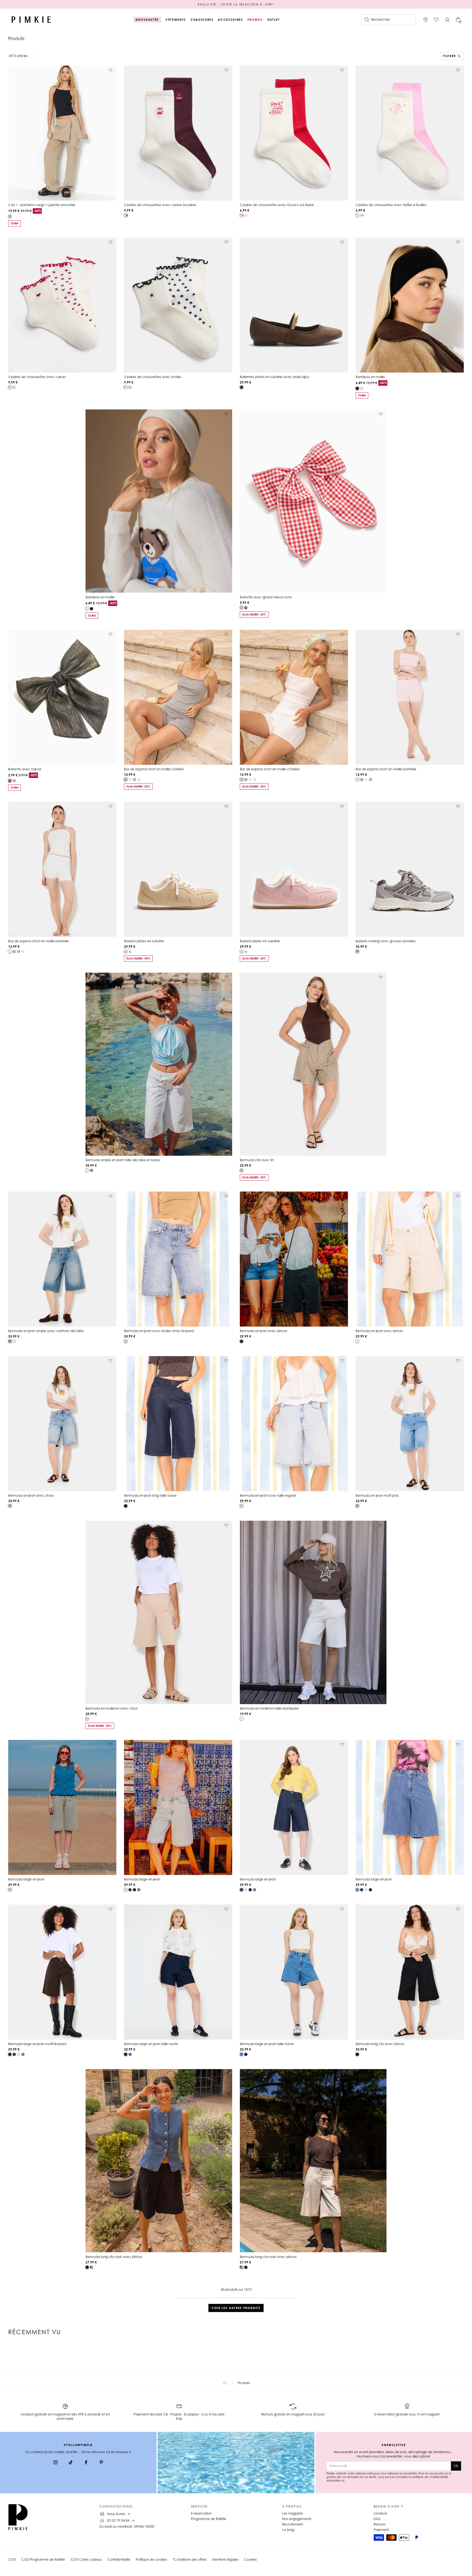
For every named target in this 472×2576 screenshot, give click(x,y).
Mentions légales (225, 2559)
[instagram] (55, 2463)
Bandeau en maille (370, 377)
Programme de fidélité (209, 2519)
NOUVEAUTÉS (147, 20)
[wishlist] (436, 20)
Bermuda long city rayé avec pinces (114, 2257)
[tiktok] (71, 2463)
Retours (380, 2524)
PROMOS (255, 20)
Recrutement (293, 2524)
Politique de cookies (151, 2559)
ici (343, 2480)
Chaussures (202, 20)
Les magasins (293, 2513)
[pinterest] (101, 2463)
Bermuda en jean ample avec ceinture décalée (46, 1331)
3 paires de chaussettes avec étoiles (153, 377)
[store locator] (426, 20)
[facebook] (86, 2463)
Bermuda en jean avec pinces (264, 1331)
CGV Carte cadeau (86, 2559)
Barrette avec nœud (25, 769)
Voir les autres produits (236, 2308)
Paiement (381, 2530)
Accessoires (230, 20)
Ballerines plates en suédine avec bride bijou (275, 377)
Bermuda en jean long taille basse (150, 1495)
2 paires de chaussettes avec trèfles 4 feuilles (391, 205)
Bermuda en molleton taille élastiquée (269, 1708)
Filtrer (449, 56)
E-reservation (201, 2513)
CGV (12, 2559)
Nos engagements (297, 2519)
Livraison (380, 2513)
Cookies (250, 2559)
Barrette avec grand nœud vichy (266, 597)
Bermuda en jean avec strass (31, 1495)
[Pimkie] (31, 20)
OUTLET (274, 20)
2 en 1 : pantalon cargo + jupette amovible (42, 205)
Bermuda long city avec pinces (380, 2044)
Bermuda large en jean (26, 1879)
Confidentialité (119, 2559)
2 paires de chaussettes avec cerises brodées (160, 205)
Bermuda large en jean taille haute (151, 2044)
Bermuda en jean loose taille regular (268, 1495)
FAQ (377, 2519)
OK (456, 2466)
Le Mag (288, 2530)
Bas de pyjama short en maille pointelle (386, 769)
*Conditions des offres (190, 2559)
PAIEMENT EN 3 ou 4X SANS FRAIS (236, 4)
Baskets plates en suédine (144, 941)
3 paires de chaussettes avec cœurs (37, 377)
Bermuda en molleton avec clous (112, 1708)
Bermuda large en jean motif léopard (37, 2044)
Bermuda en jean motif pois (377, 1495)
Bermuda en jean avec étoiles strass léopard (159, 1331)
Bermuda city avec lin (257, 1160)
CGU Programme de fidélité (43, 2559)
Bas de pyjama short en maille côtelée (154, 769)
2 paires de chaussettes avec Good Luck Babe (277, 205)
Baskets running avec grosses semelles (386, 941)
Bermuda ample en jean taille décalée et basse (123, 1160)
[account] (447, 20)
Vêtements (176, 20)
